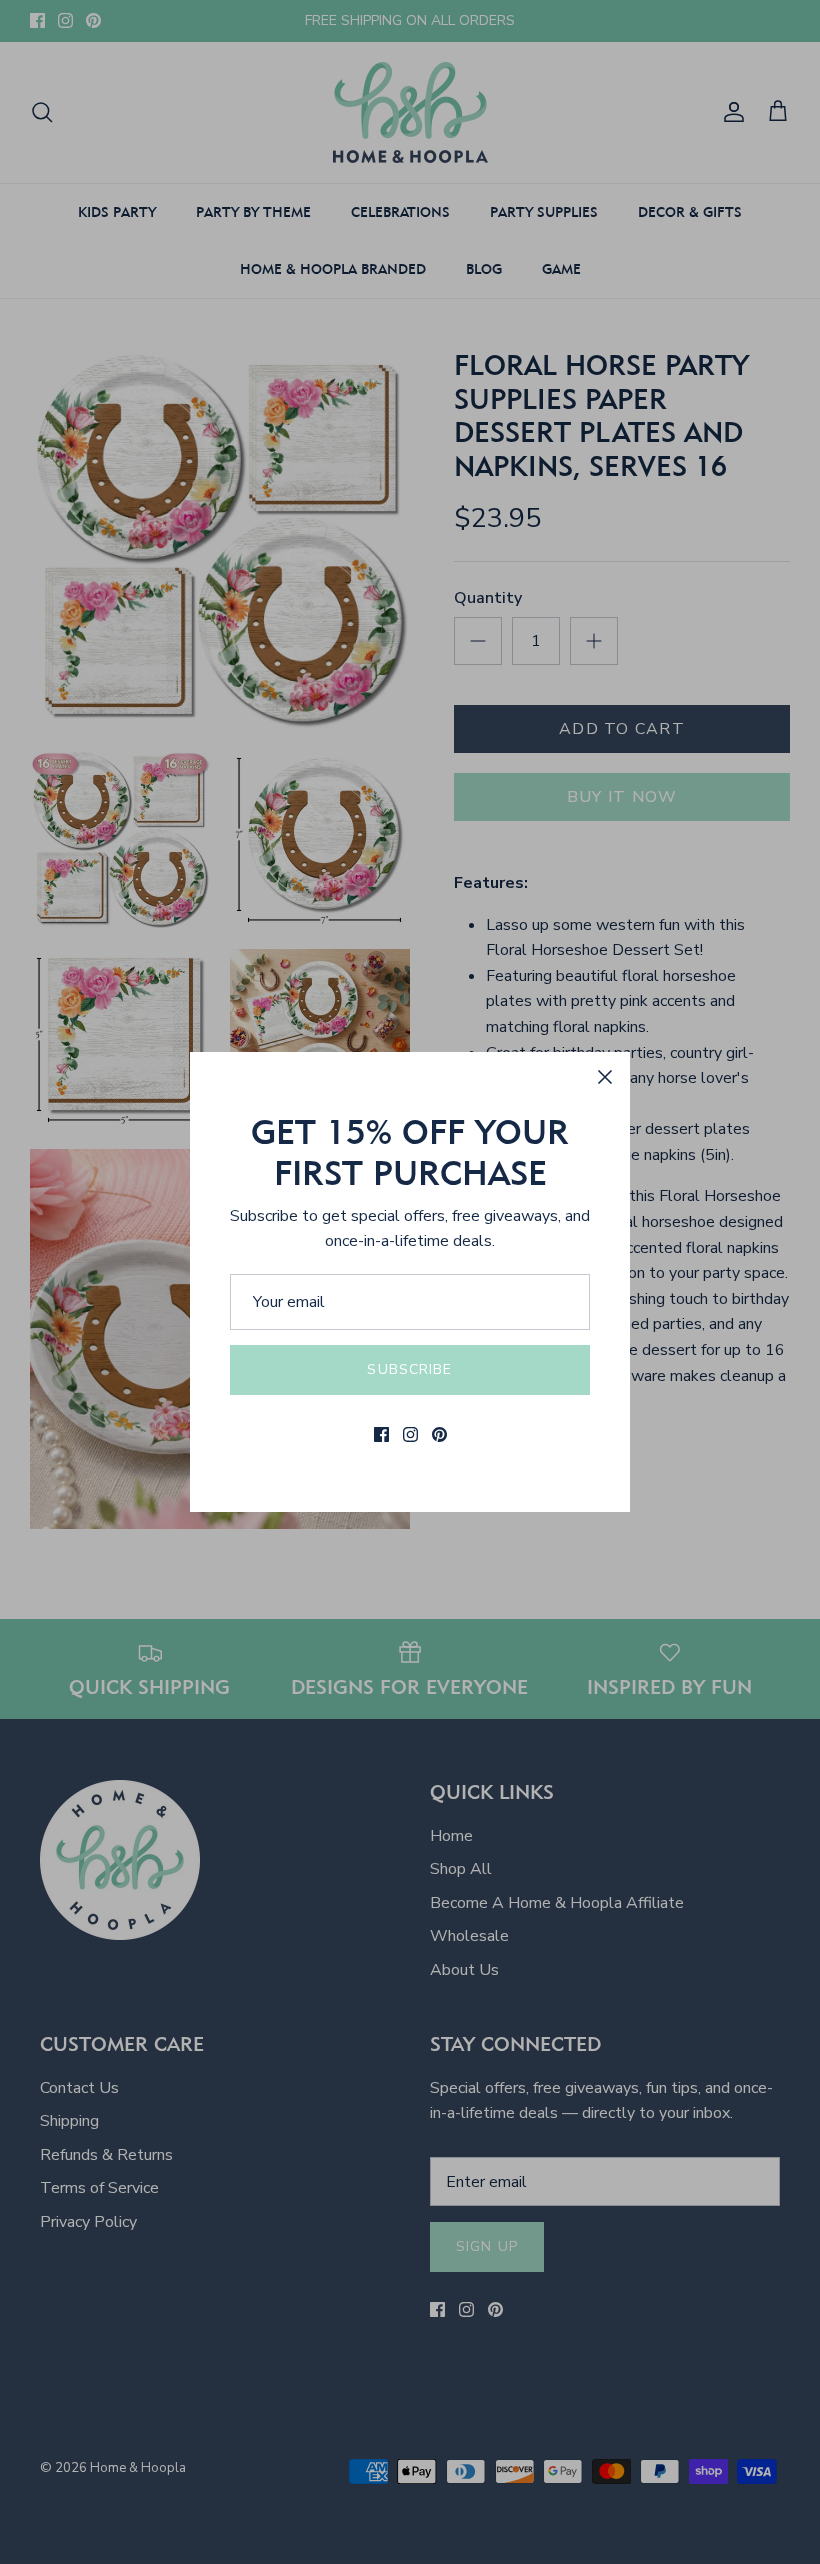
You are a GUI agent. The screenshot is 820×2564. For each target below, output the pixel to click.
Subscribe (409, 1369)
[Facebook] (381, 1434)
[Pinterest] (439, 1434)
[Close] (605, 1077)
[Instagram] (410, 1434)
